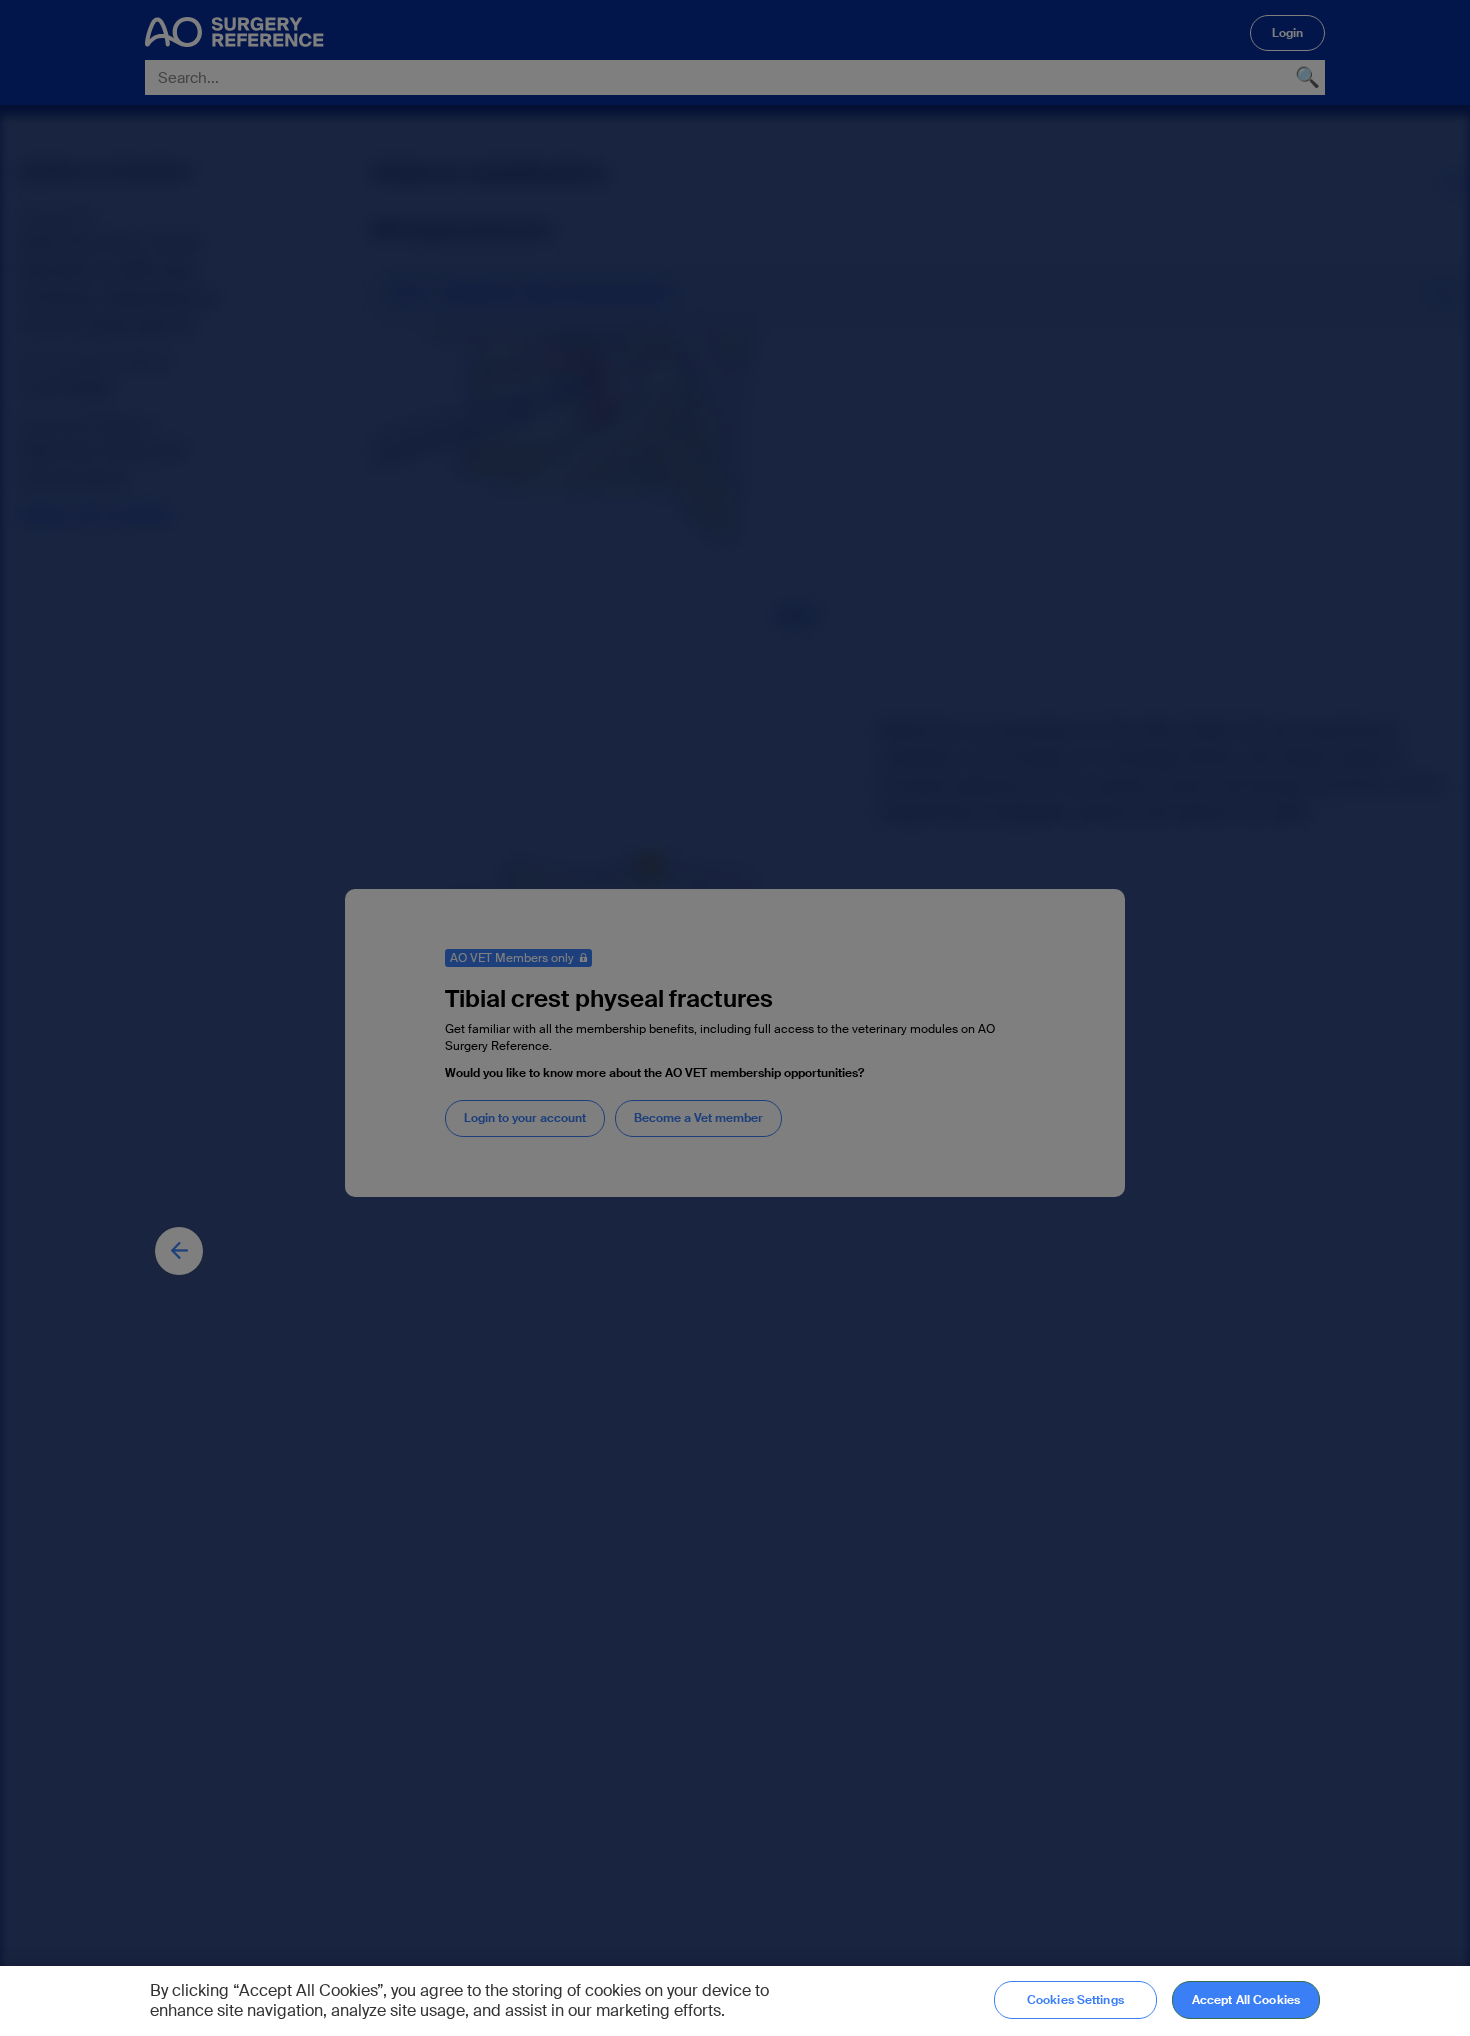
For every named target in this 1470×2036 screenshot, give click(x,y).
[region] (735, 2001)
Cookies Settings (1075, 2000)
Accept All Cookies (1246, 2000)
